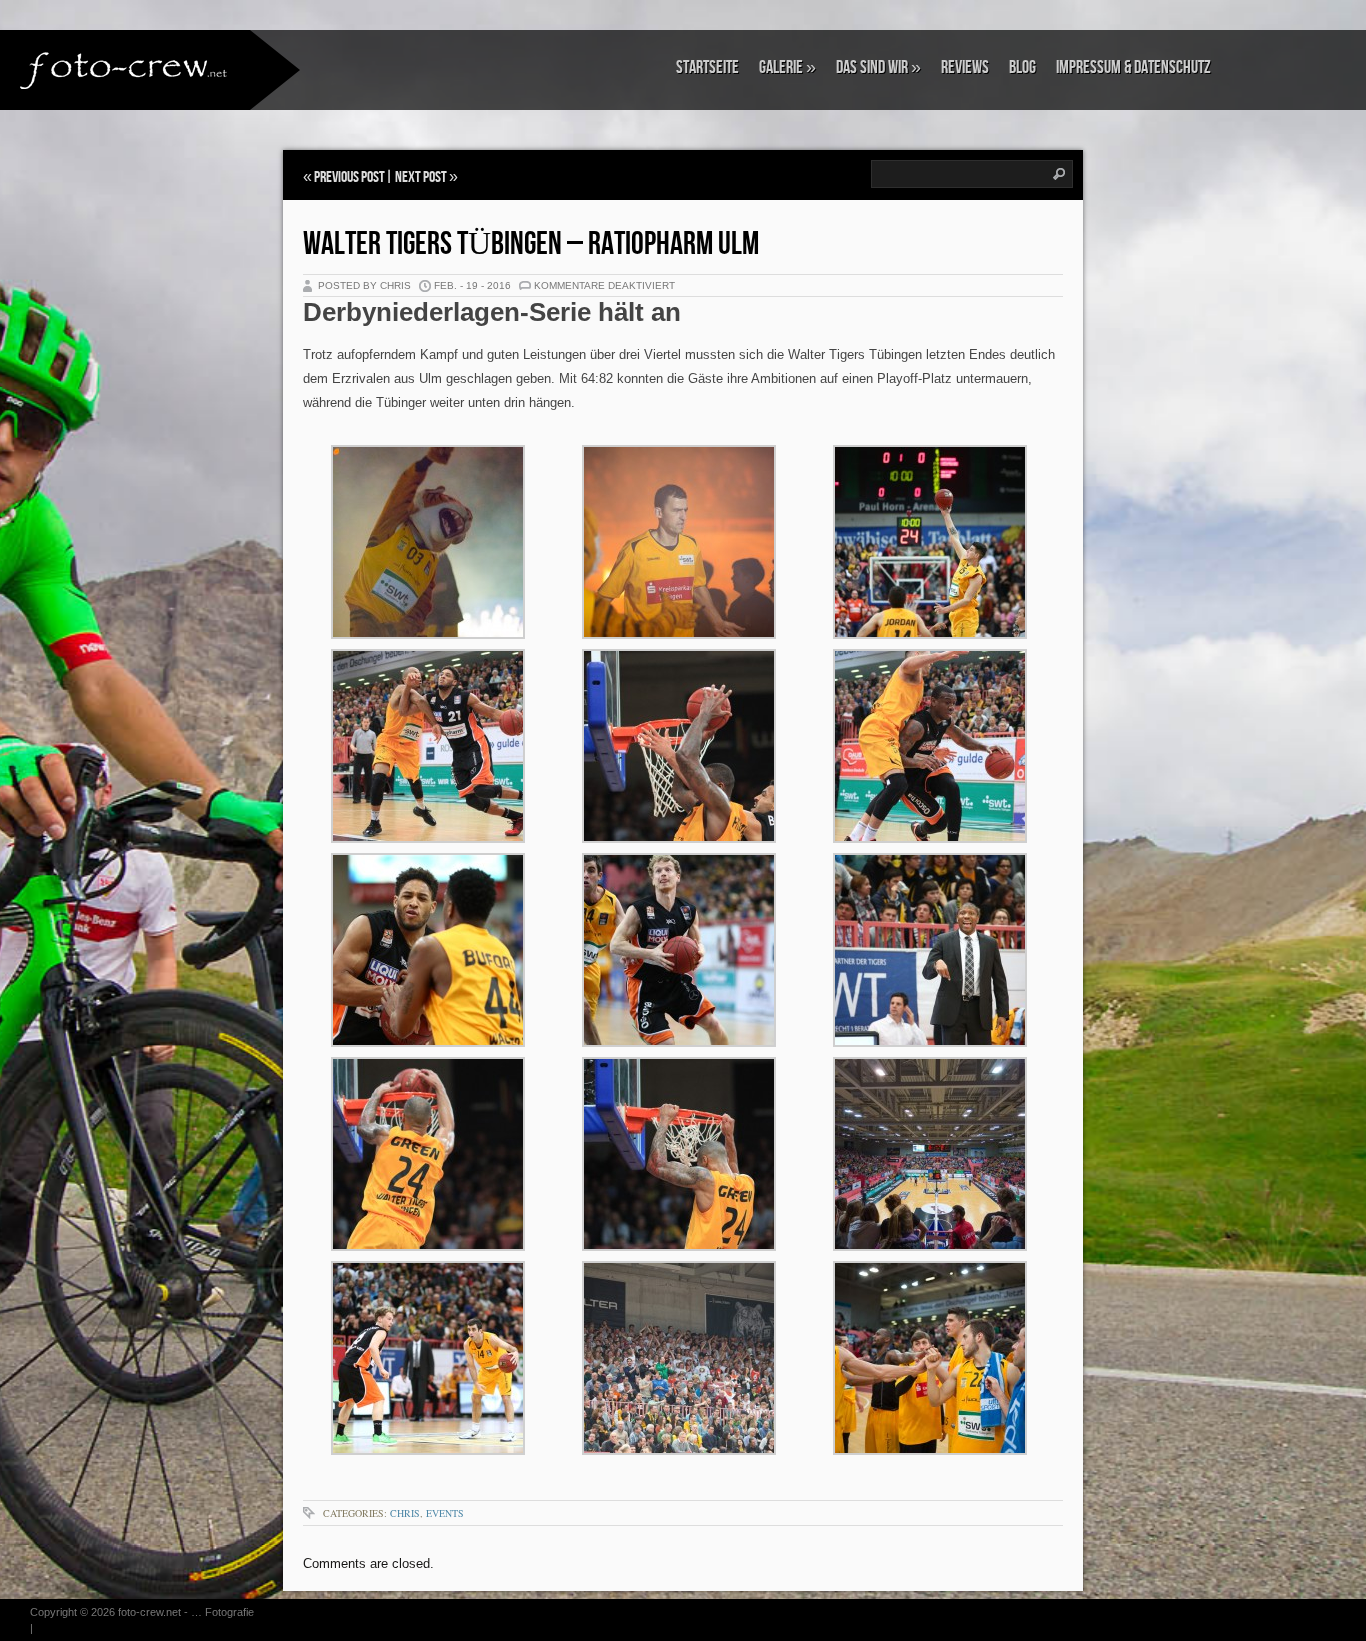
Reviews (965, 67)
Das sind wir (878, 67)
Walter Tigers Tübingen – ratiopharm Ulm (531, 244)
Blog (1022, 67)
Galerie (787, 67)
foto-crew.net (149, 1612)
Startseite (707, 67)
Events (445, 1513)
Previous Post (349, 177)
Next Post (421, 177)
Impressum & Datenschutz (1133, 67)
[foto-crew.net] (125, 68)
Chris (405, 1513)
